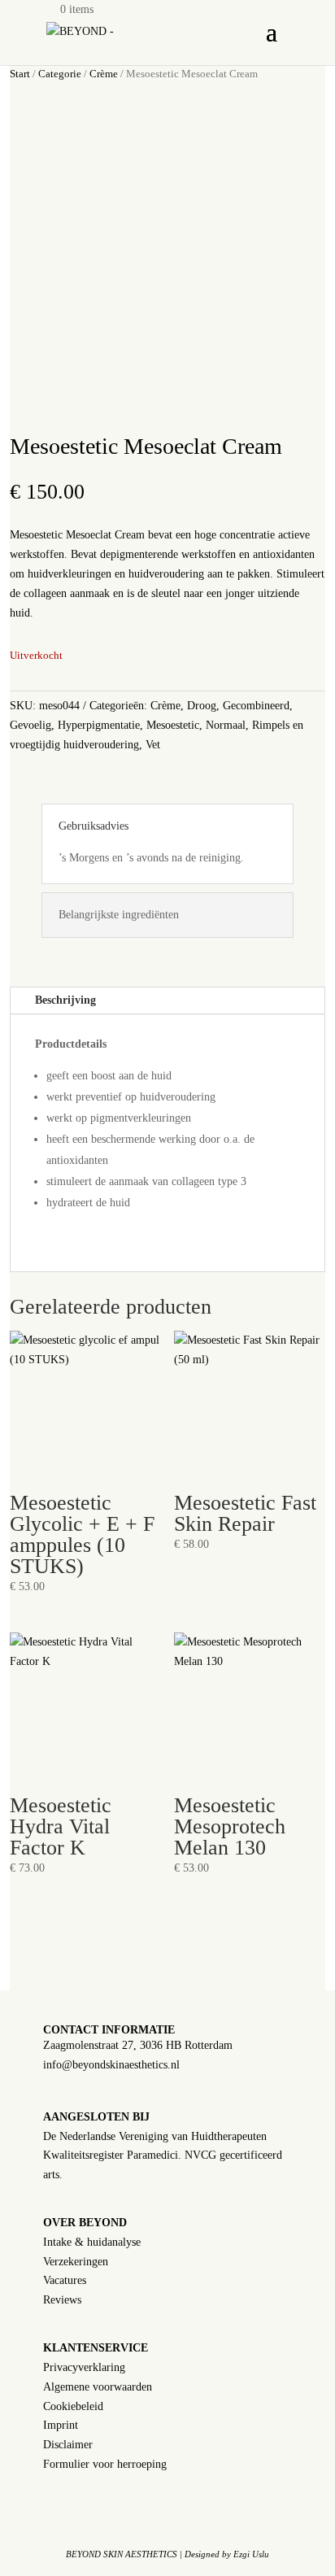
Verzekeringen (76, 2262)
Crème (104, 74)
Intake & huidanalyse (92, 2242)
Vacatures (65, 2280)
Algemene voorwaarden (98, 2387)
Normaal (226, 725)
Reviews (62, 2300)
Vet (153, 745)
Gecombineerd (256, 706)
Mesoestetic (173, 725)
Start (20, 74)
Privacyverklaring (84, 2367)
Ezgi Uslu (251, 2554)
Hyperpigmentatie (99, 725)
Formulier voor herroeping (105, 2464)
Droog (202, 706)
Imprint (61, 2425)
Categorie (60, 74)
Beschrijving (65, 1000)
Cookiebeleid (73, 2406)
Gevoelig (30, 725)
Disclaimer (68, 2445)
